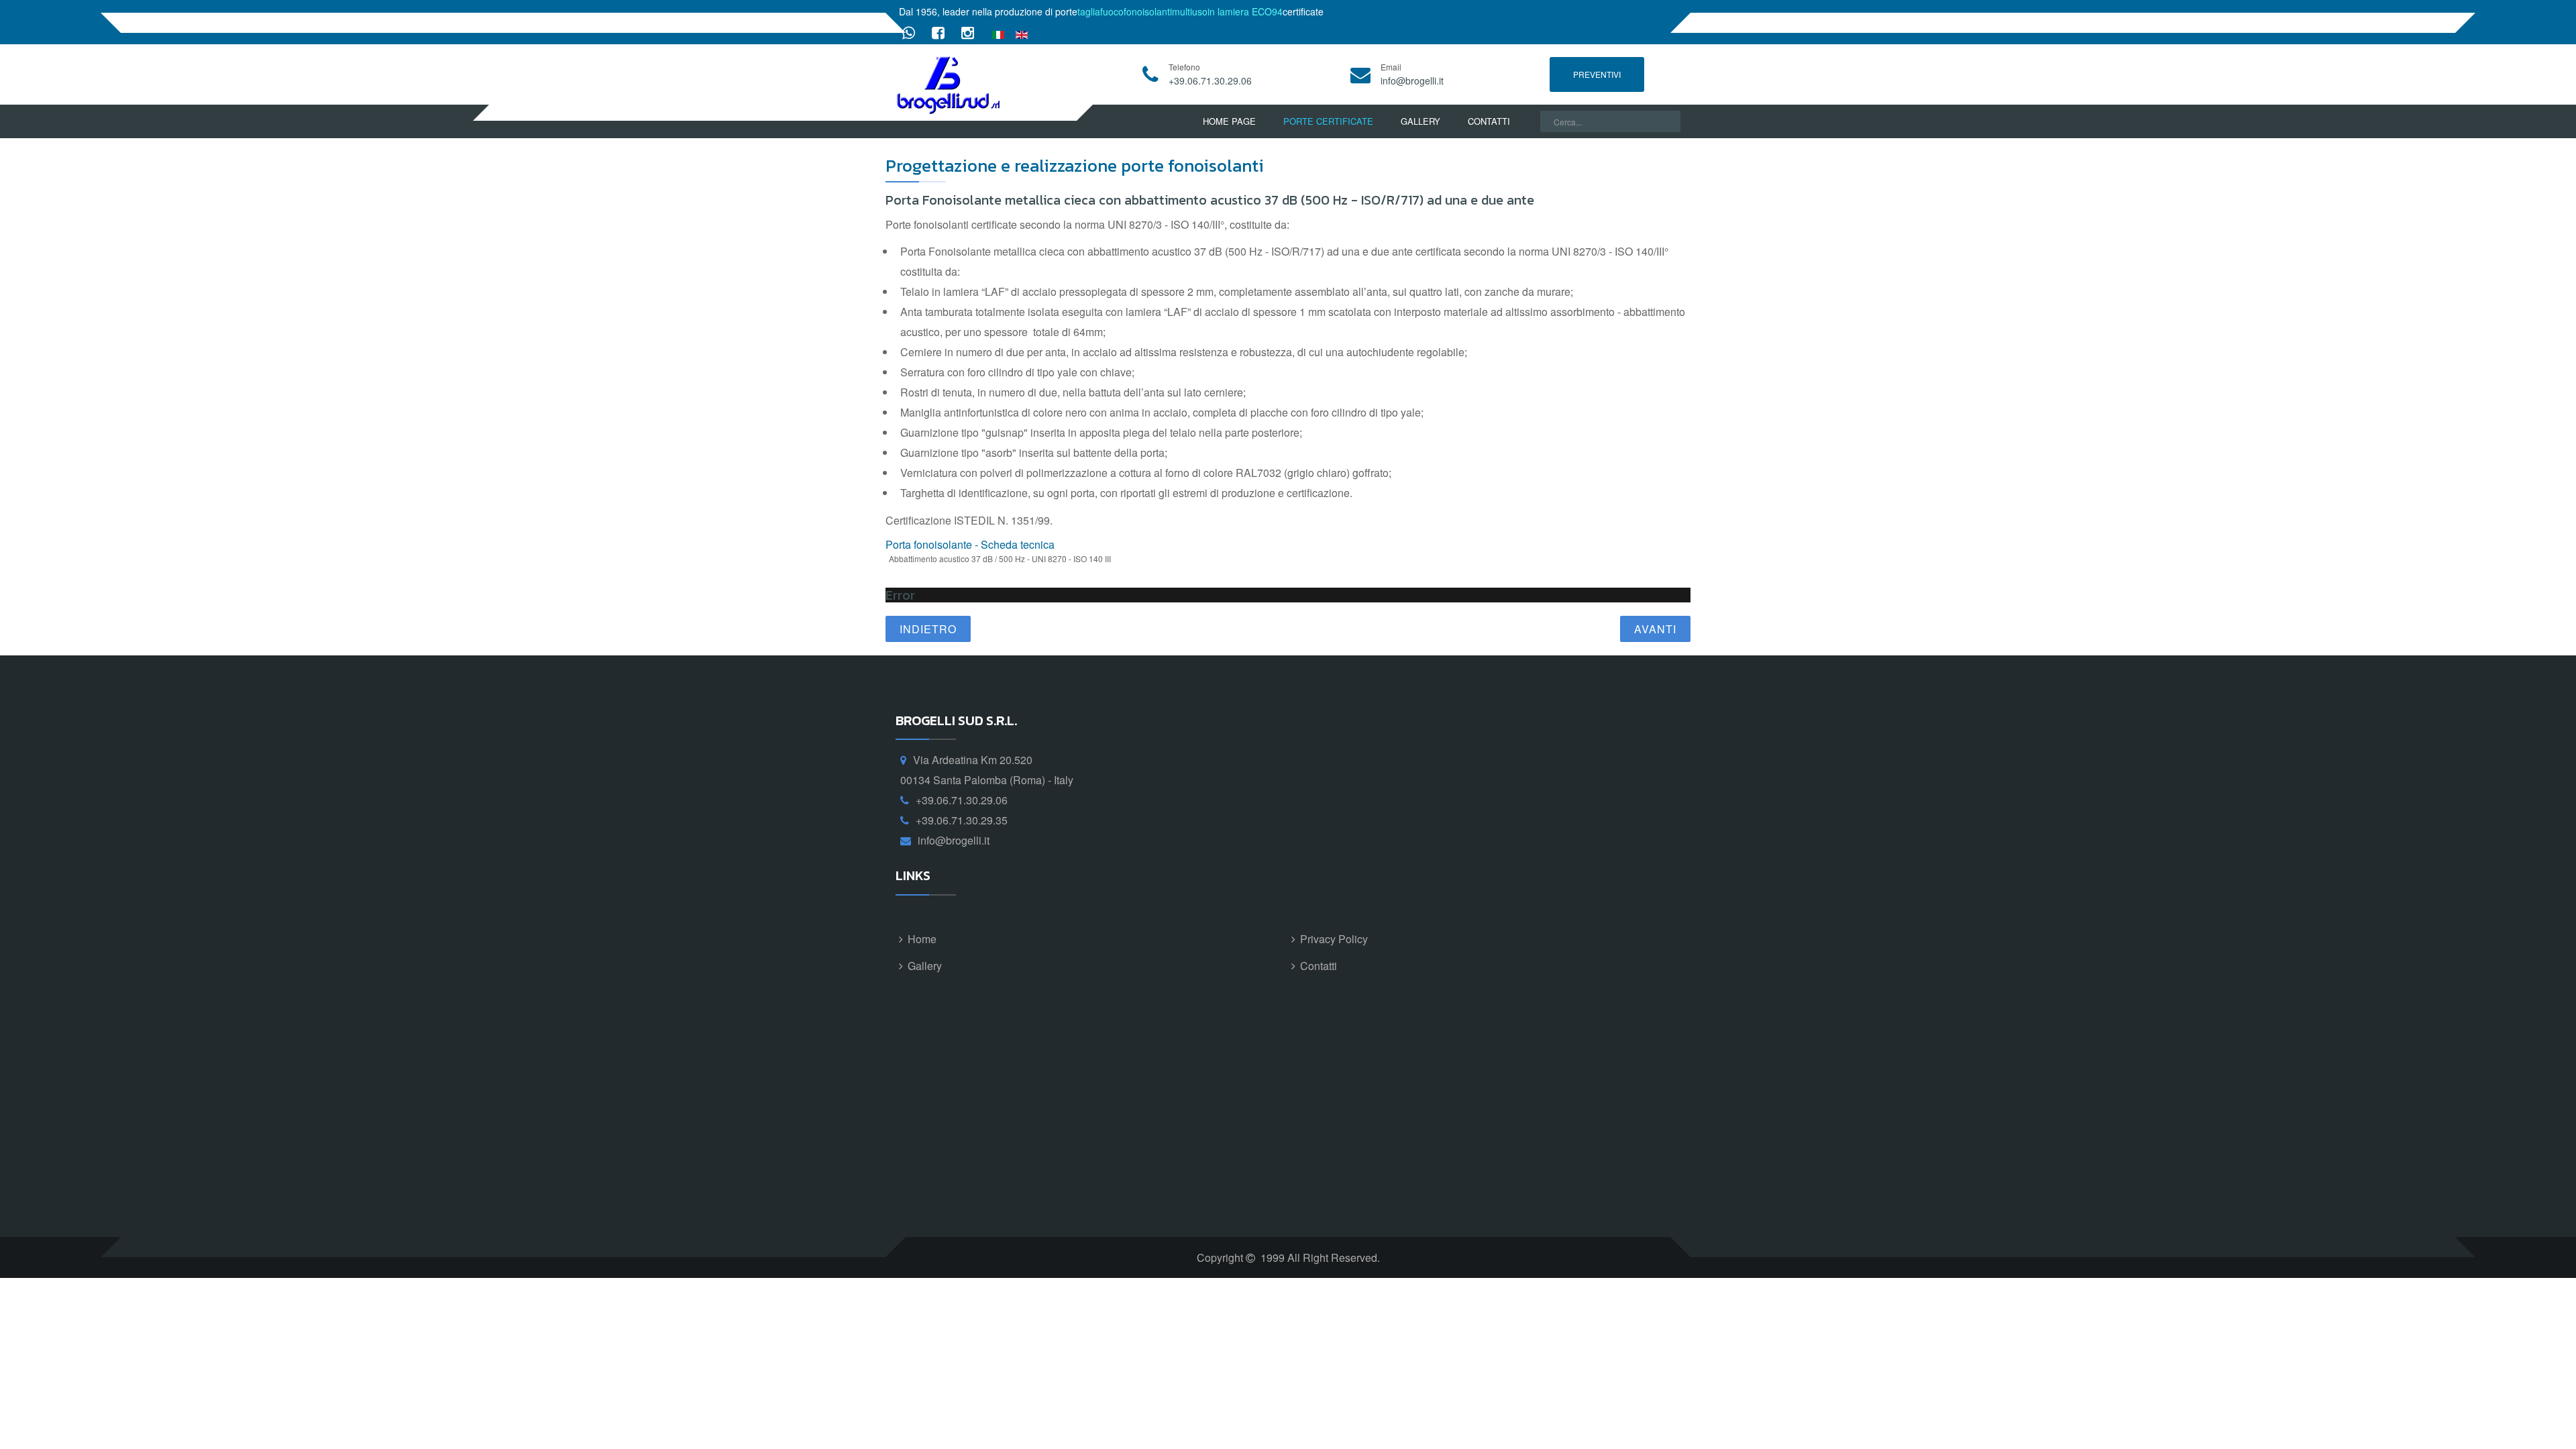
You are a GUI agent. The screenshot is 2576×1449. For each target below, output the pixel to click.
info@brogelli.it (1412, 80)
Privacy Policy (1334, 939)
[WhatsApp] (909, 32)
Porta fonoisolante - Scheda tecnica (970, 544)
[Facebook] (938, 32)
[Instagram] (968, 32)
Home (922, 939)
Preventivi (1597, 74)
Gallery (1420, 121)
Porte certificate (1328, 121)
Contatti (1489, 121)
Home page (1229, 121)
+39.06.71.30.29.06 (1210, 80)
